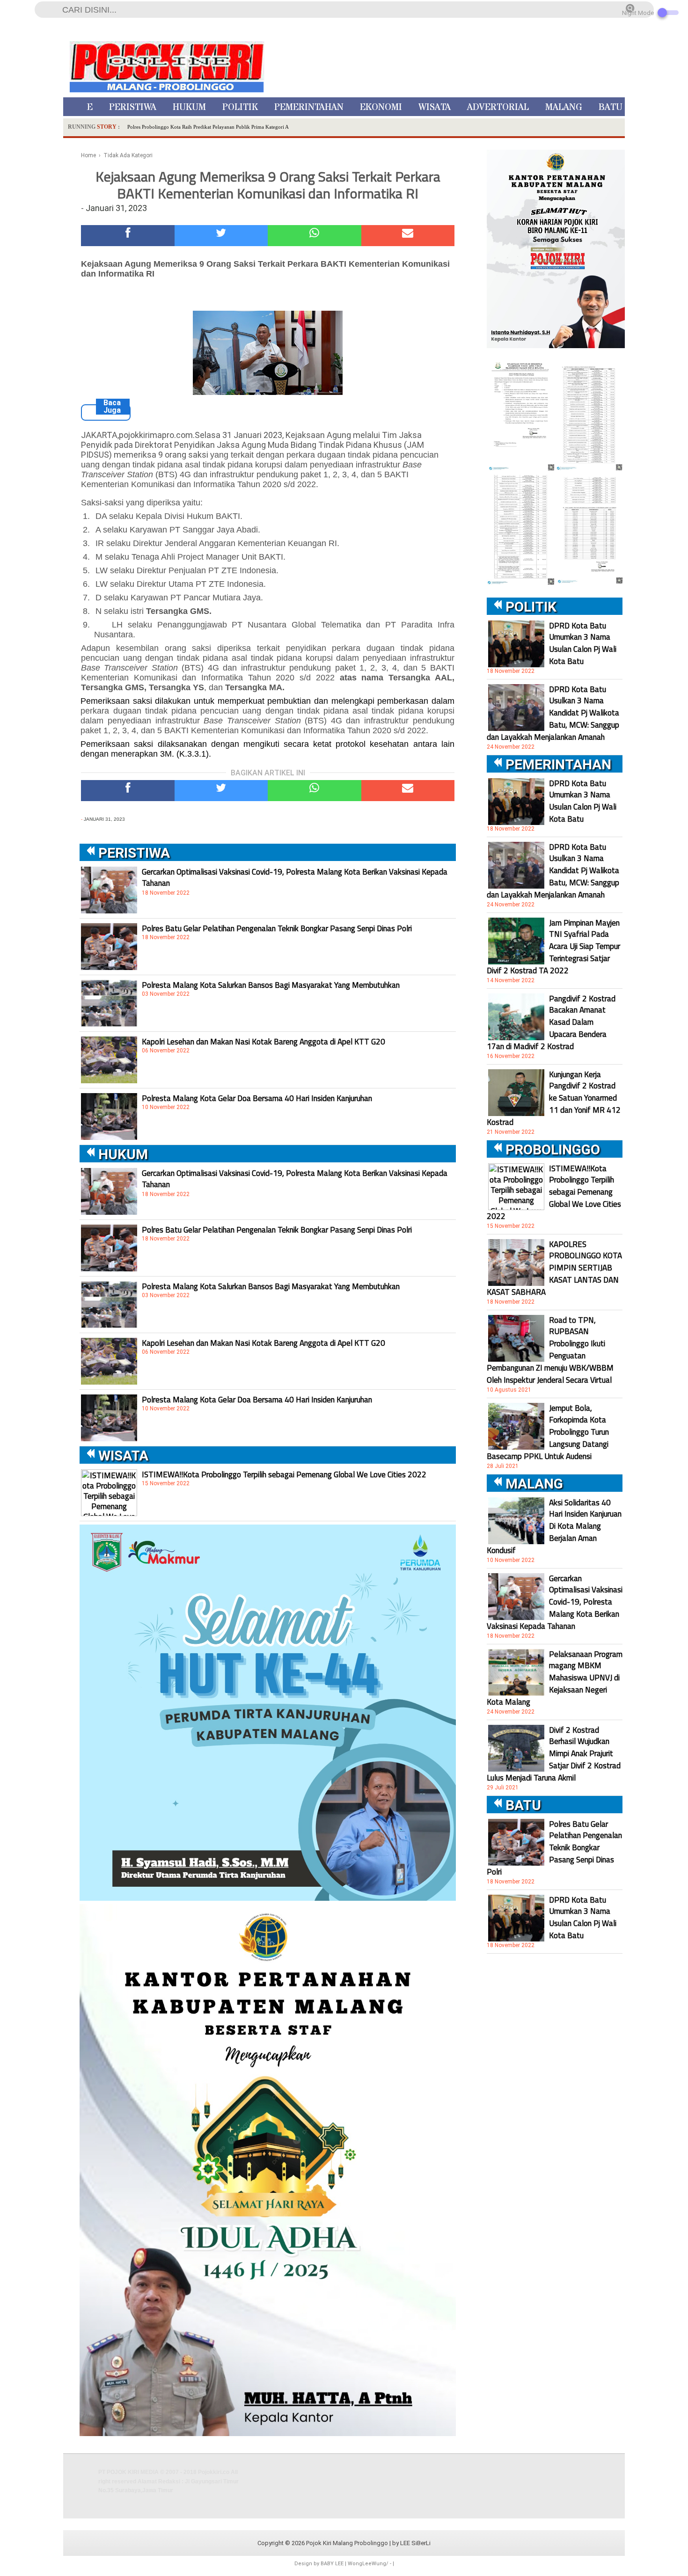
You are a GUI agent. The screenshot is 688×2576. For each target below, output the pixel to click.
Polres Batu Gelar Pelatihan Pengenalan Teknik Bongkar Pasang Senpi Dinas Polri (277, 928)
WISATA (435, 107)
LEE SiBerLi (415, 2543)
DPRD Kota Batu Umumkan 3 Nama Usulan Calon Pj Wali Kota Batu (583, 643)
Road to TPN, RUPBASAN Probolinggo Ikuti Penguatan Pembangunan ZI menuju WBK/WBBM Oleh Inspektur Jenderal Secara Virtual (550, 1350)
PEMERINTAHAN (309, 107)
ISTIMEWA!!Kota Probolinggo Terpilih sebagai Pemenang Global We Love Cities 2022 (284, 1474)
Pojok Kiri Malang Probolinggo (347, 2543)
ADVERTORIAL (498, 107)
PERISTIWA (133, 107)
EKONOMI (381, 107)
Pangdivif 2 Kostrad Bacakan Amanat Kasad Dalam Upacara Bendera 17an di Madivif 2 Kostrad (551, 1022)
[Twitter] (221, 236)
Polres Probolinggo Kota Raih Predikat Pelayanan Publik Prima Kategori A (208, 127)
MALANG (564, 107)
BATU (611, 107)
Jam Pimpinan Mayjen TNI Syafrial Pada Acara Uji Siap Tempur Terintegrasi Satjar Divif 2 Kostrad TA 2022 (553, 947)
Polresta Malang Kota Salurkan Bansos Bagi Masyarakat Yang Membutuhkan (271, 985)
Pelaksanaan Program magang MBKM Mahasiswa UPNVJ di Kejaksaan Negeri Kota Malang (555, 1678)
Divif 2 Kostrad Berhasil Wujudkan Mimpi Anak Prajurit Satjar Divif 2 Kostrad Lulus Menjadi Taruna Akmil (554, 1754)
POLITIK (240, 107)
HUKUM (189, 107)
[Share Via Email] (408, 236)
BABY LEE (332, 2564)
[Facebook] (128, 236)
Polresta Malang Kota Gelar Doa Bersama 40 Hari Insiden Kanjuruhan (257, 1098)
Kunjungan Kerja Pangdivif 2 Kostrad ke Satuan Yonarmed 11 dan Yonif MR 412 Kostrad (554, 1098)
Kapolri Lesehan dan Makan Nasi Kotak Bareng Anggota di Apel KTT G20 (263, 1042)
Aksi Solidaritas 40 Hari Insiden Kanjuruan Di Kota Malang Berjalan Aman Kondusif (554, 1526)
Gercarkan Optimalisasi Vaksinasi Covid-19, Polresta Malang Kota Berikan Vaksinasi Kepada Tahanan (295, 877)
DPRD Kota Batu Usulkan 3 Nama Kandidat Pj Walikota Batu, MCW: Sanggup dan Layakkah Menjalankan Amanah (553, 713)
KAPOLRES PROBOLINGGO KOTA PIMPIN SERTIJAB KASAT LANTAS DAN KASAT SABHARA (554, 1268)
